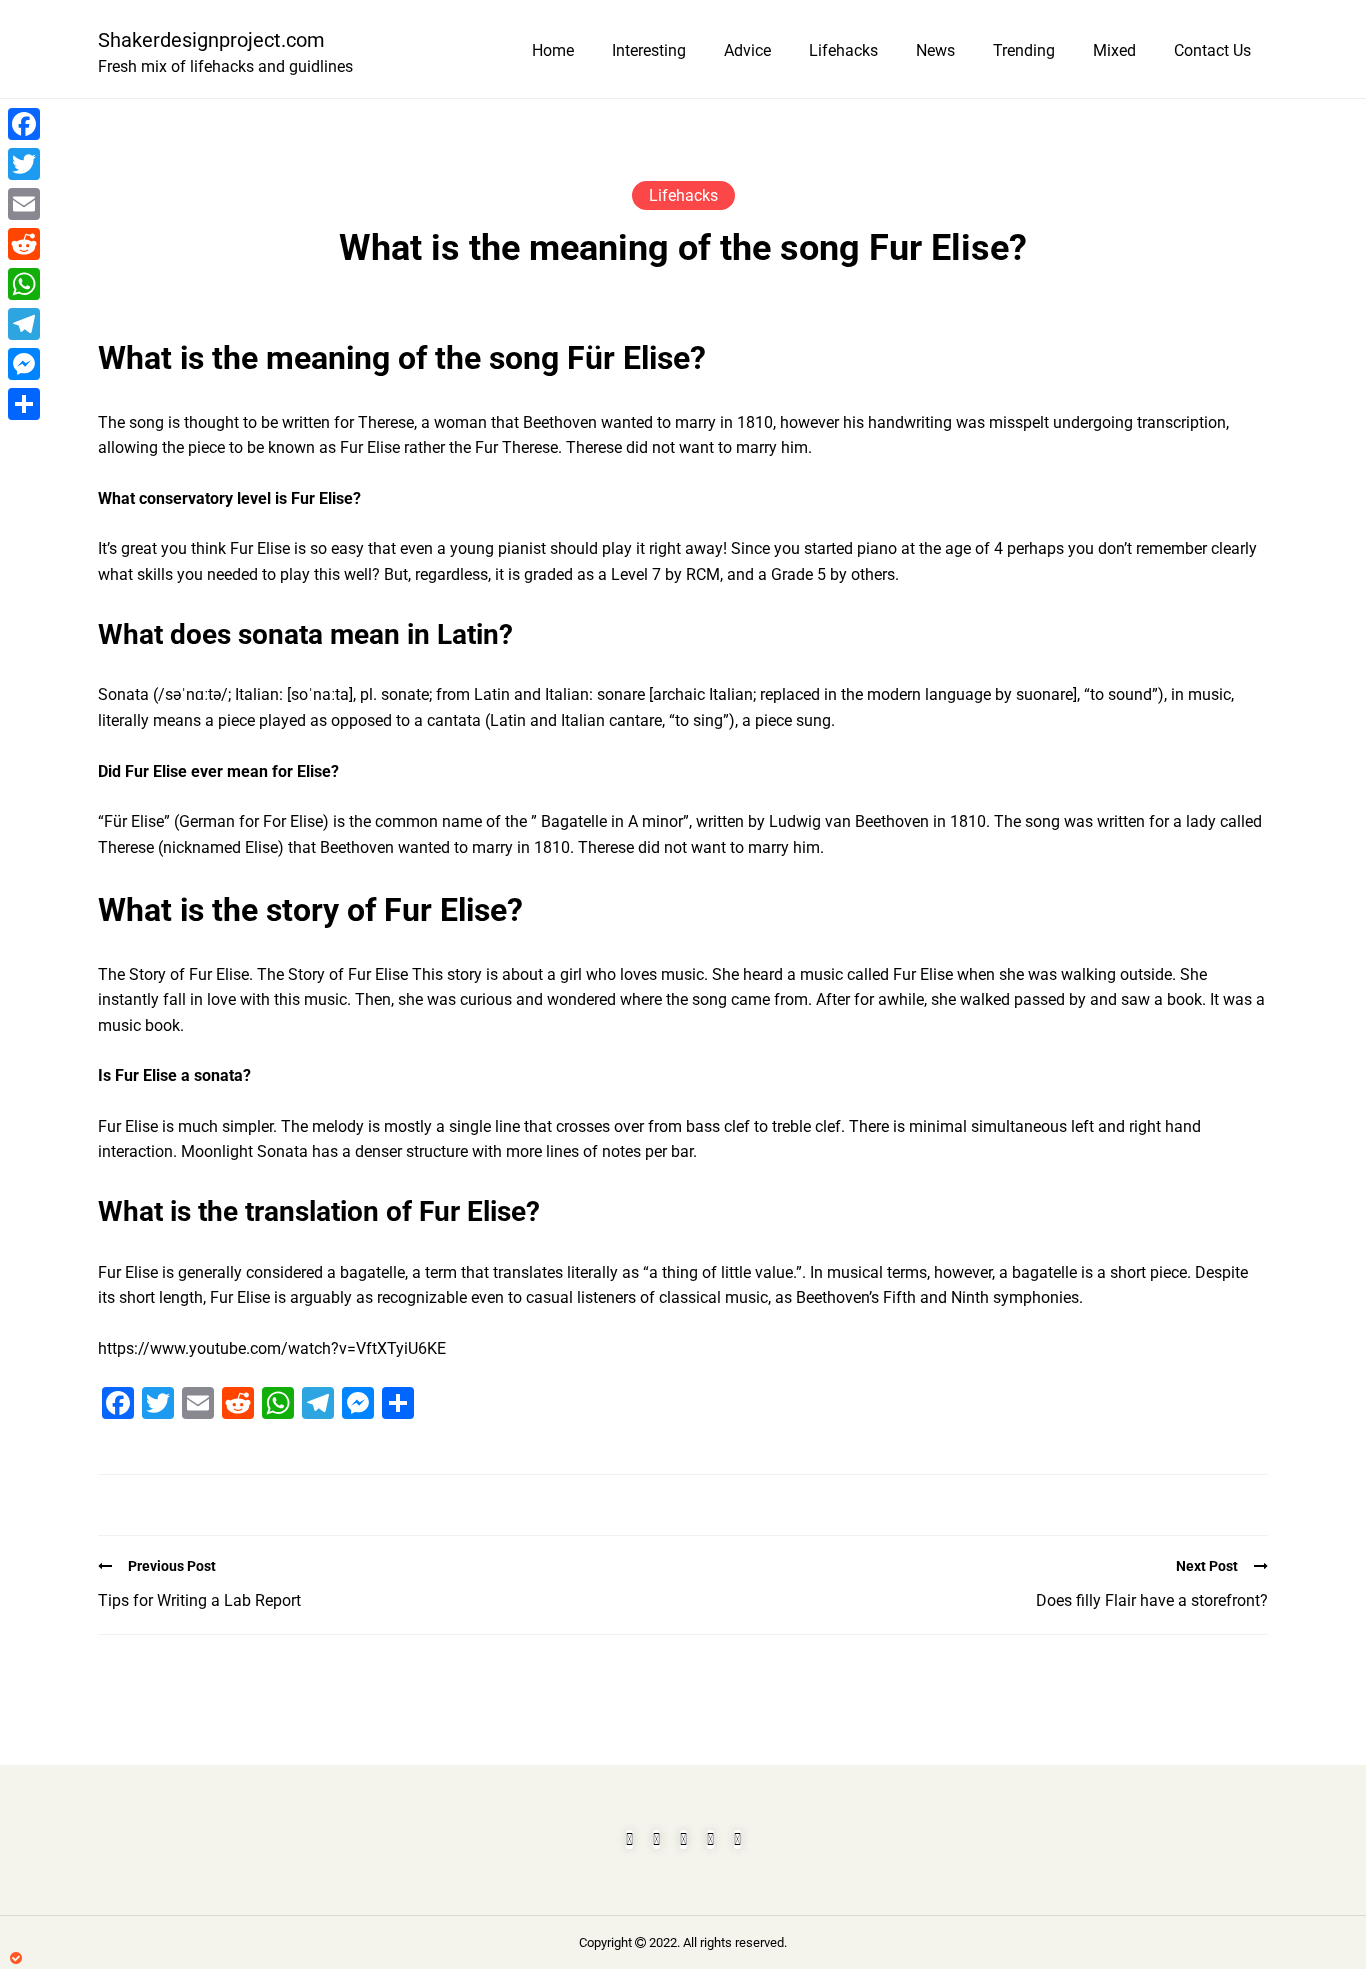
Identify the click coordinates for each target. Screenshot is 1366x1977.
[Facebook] (24, 124)
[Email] (24, 204)
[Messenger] (24, 364)
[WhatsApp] (24, 284)
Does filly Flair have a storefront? (1152, 1600)
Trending (1024, 50)
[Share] (24, 404)
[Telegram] (24, 324)
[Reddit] (24, 244)
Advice (747, 50)
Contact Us (1212, 50)
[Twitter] (24, 164)
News (935, 50)
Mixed (1114, 50)
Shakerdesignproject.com (211, 40)
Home (553, 50)
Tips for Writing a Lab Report (199, 1600)
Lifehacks (843, 50)
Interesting (649, 50)
